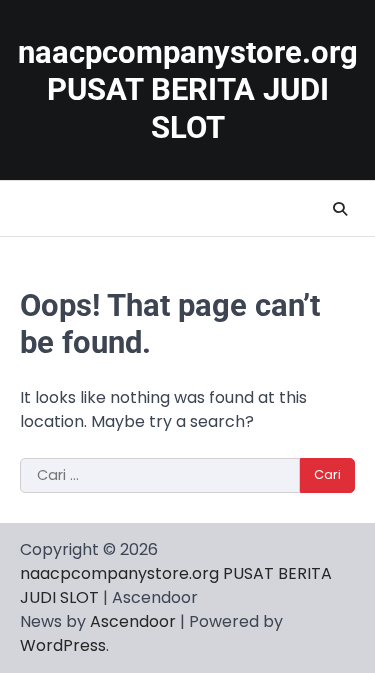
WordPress (63, 645)
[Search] (340, 209)
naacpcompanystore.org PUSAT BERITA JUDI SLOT (188, 90)
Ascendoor (133, 621)
